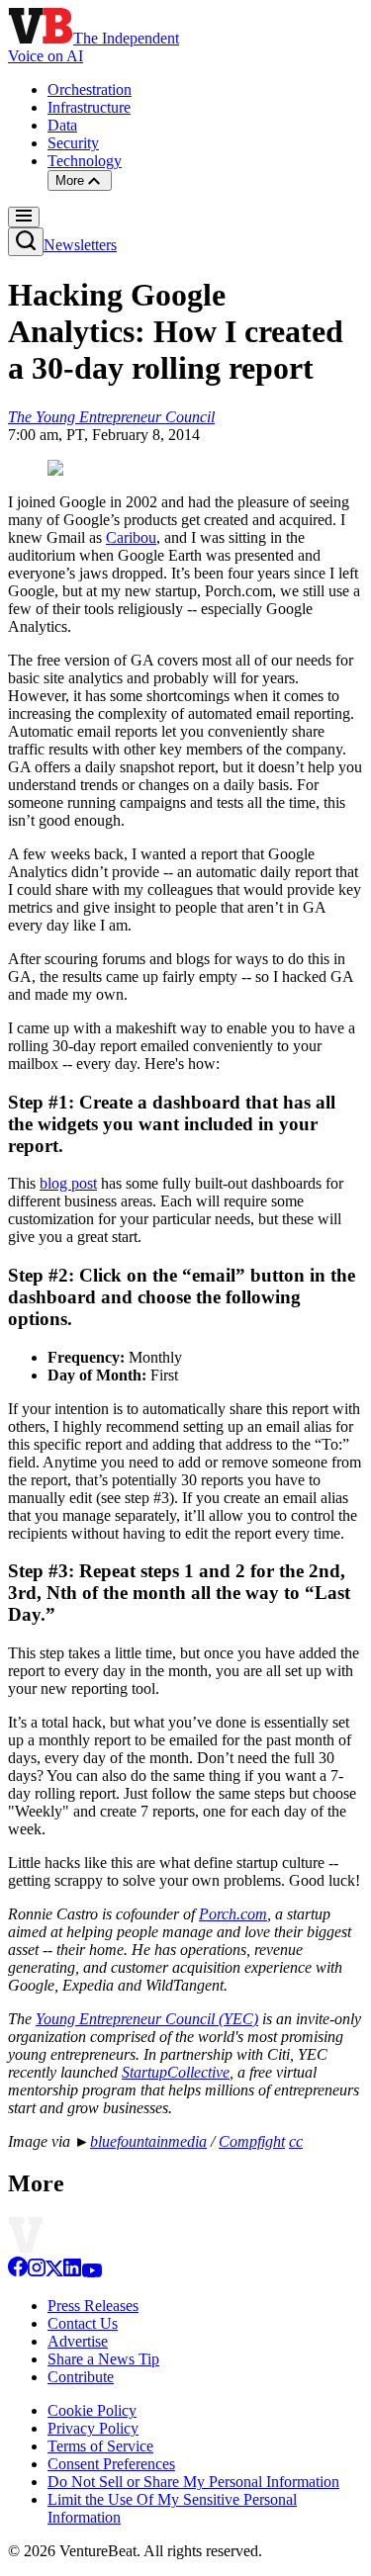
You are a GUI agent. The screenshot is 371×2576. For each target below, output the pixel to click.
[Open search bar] (26, 242)
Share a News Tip (103, 2359)
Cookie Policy (92, 2410)
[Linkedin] (72, 2272)
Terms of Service (100, 2446)
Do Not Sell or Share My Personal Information (193, 2482)
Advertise (78, 2341)
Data (62, 125)
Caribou (131, 537)
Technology (85, 161)
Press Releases (93, 2306)
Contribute (81, 2377)
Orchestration (90, 89)
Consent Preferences (111, 2464)
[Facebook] (18, 2272)
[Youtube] (92, 2272)
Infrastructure (89, 107)
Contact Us (83, 2323)
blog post (68, 1183)
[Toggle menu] (24, 217)
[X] (54, 2272)
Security (73, 143)
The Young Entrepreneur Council (111, 417)
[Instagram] (37, 2272)
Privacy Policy (93, 2428)
